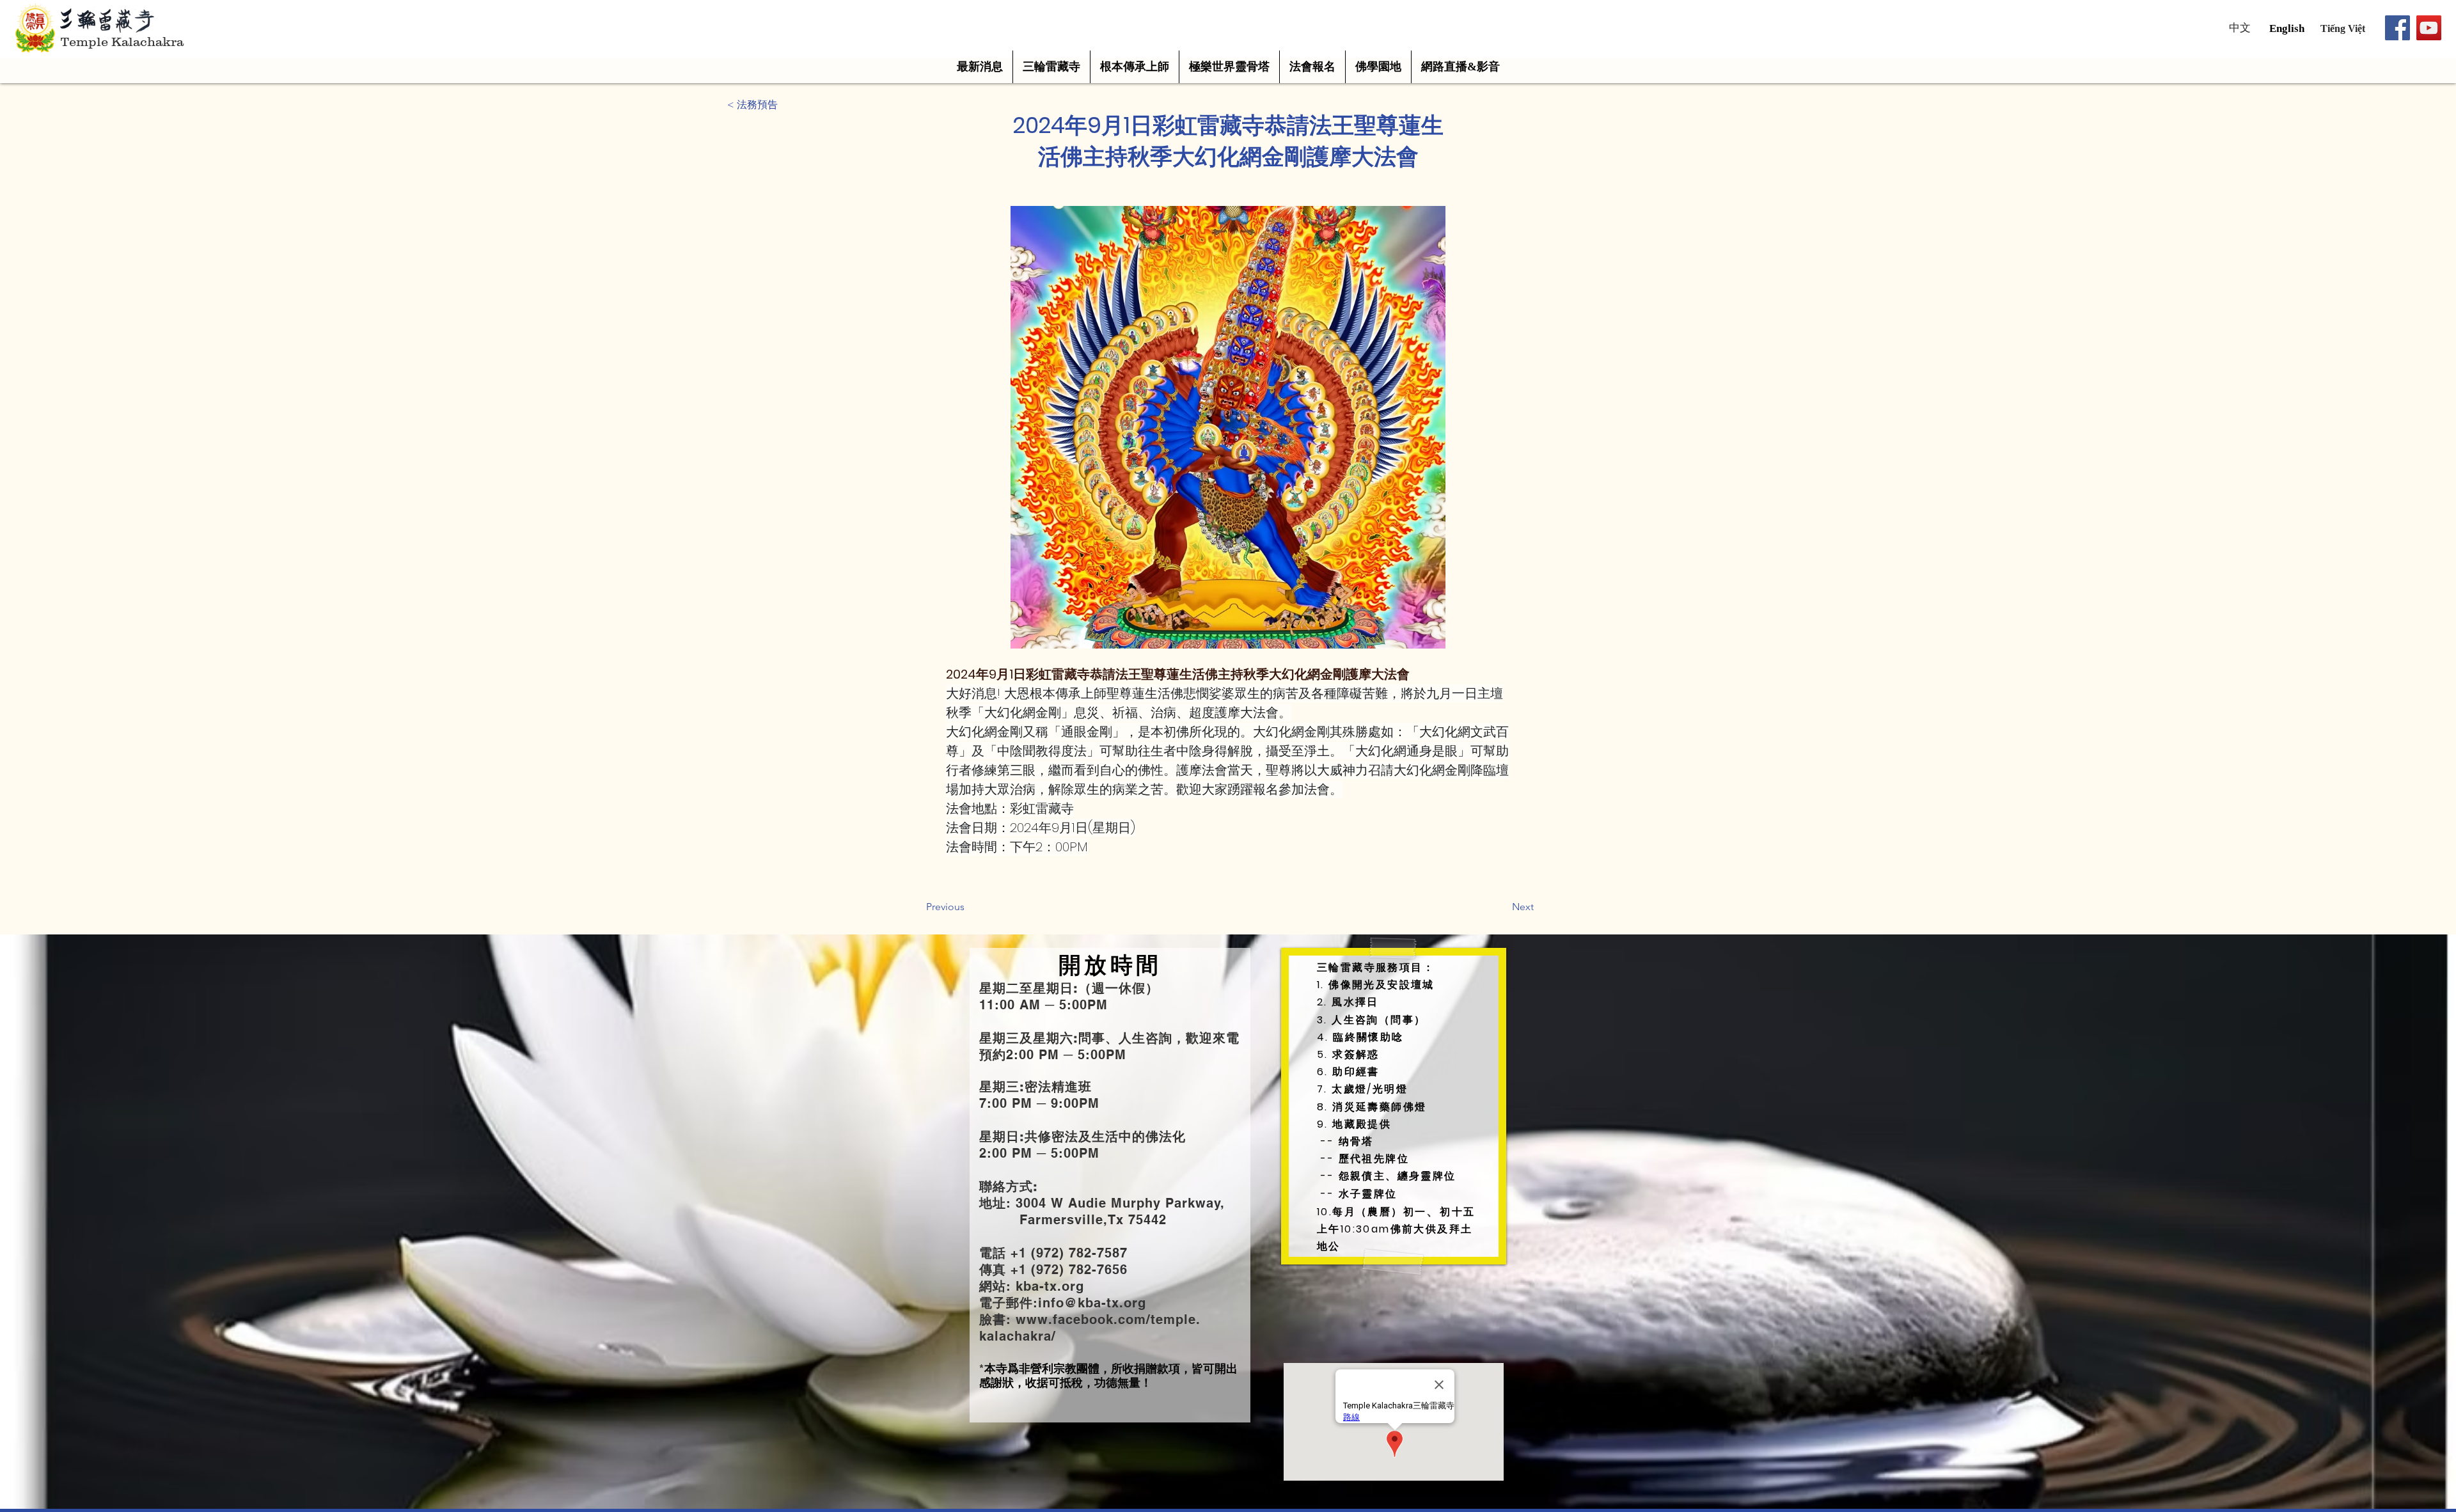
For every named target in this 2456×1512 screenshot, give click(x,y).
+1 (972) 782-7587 (1067, 1253)
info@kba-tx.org (1092, 1303)
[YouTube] (2429, 28)
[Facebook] (2397, 28)
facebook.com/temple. (1127, 1319)
